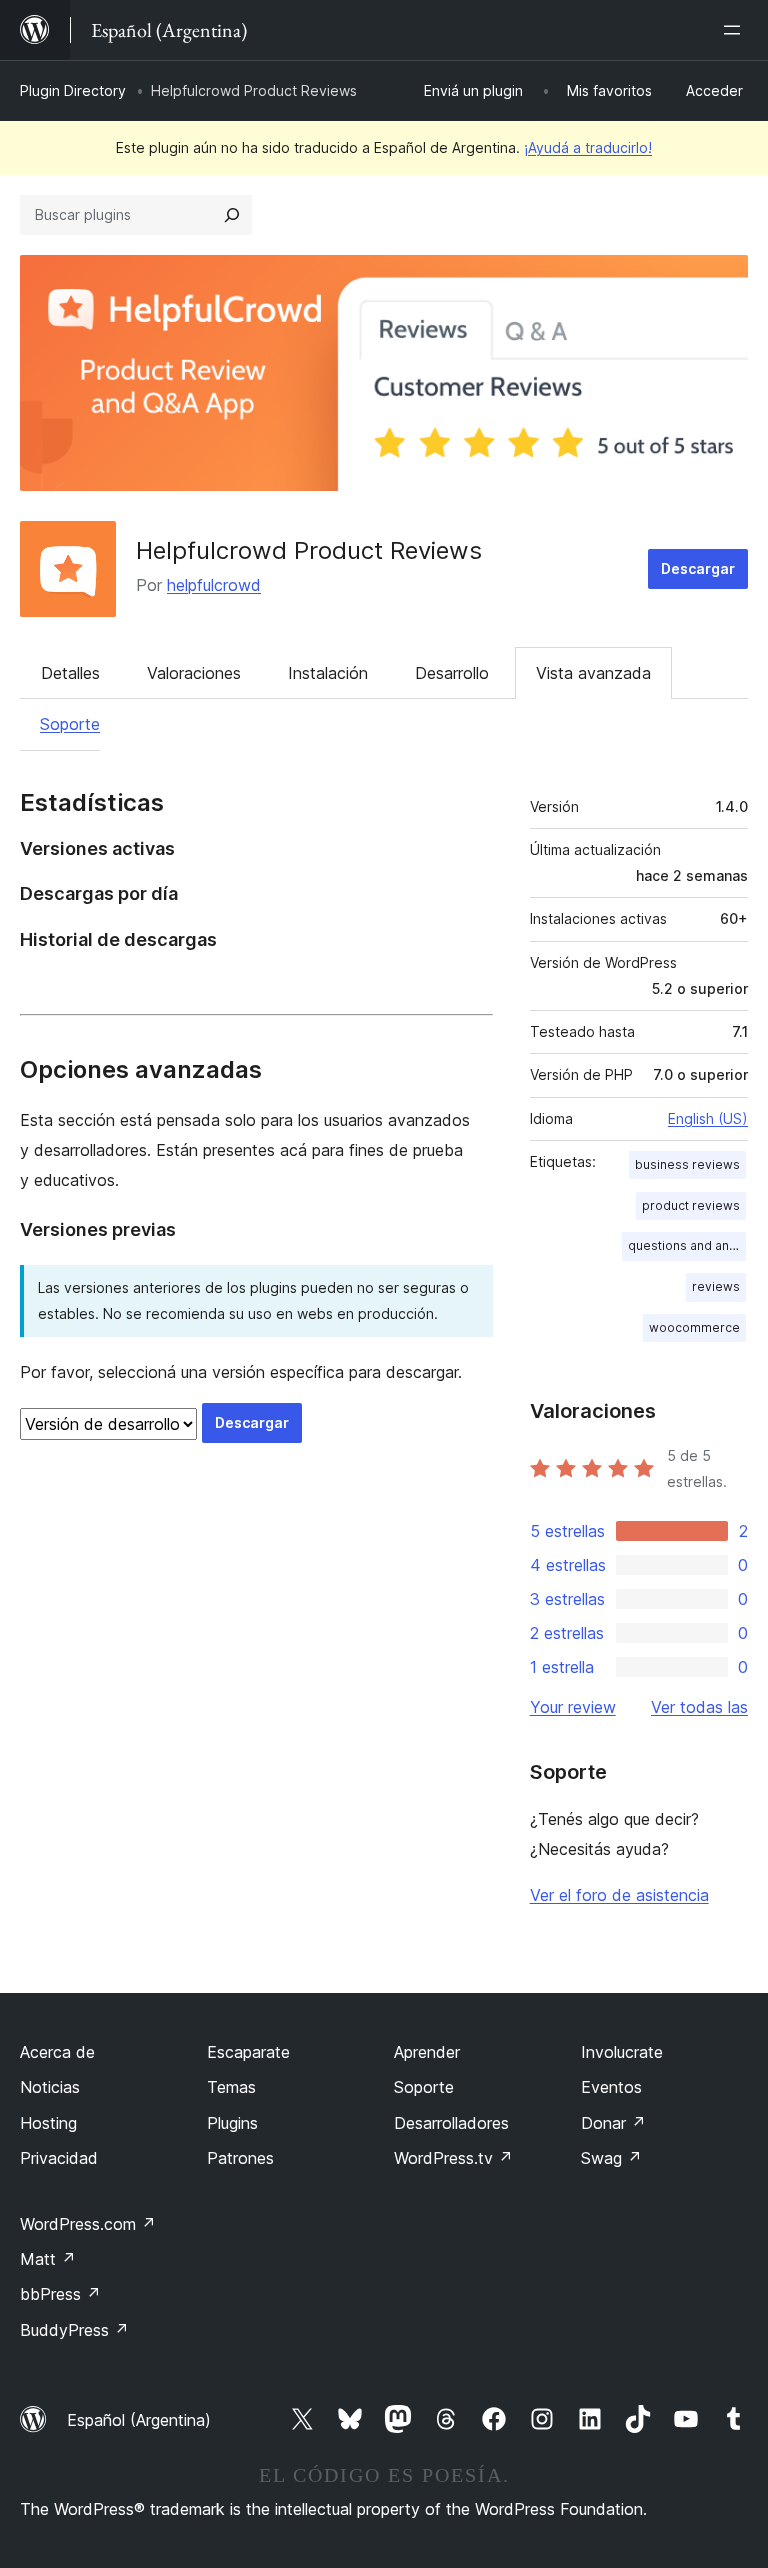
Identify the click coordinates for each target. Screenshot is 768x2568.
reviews (716, 1286)
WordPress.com (88, 2224)
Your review (573, 1707)
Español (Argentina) (139, 2420)
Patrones (240, 2158)
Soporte (70, 724)
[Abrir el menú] (736, 30)
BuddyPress (74, 2330)
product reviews (691, 1205)
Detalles (70, 673)
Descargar (698, 568)
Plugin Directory (73, 90)
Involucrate (622, 2052)
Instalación (328, 673)
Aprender (427, 2052)
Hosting (48, 2123)
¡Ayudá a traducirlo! (588, 147)
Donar (613, 2123)
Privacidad (59, 2158)
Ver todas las (699, 1707)
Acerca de (57, 2052)
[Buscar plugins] (232, 215)
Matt (48, 2259)
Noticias (50, 2087)
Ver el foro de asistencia (619, 1895)
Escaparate (248, 2052)
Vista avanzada (593, 673)
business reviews (687, 1164)
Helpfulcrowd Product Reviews (309, 550)
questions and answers (687, 1245)
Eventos (611, 2087)
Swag (611, 2158)
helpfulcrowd (214, 585)
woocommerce (694, 1327)
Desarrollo (452, 673)
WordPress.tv (453, 2158)
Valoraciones (194, 673)
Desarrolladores (451, 2123)
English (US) (708, 1118)
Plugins (232, 2123)
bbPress (60, 2294)
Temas (231, 2087)
